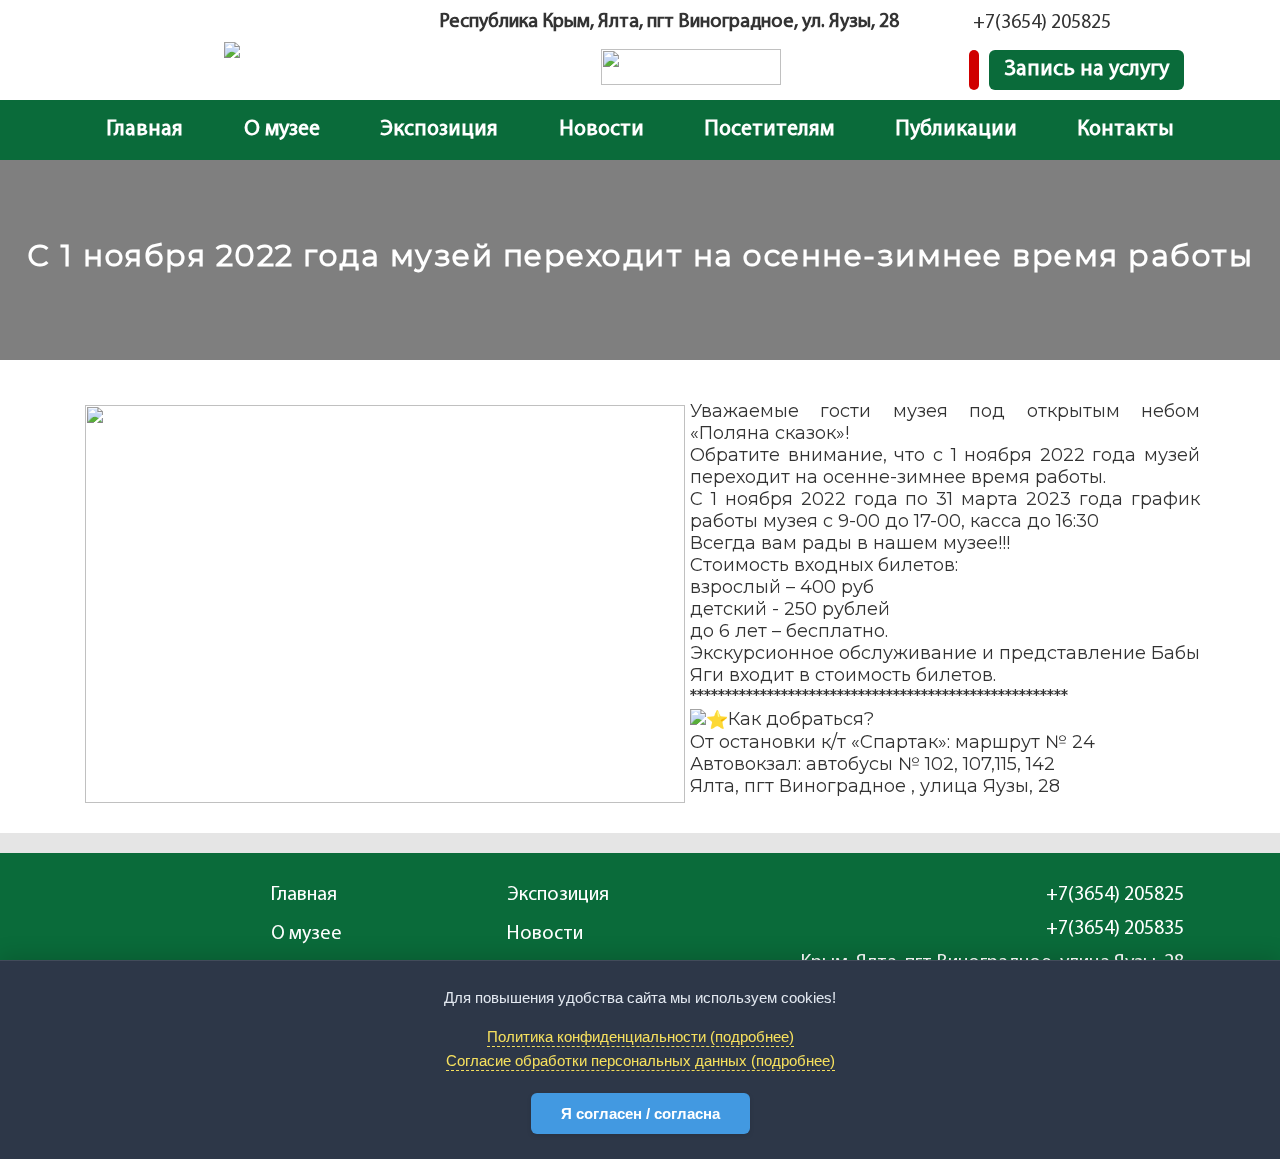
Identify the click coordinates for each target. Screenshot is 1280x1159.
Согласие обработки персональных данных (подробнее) (640, 1060)
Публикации (956, 129)
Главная (144, 129)
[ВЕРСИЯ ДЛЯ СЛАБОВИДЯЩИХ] (974, 70)
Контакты (1125, 129)
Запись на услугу (1086, 69)
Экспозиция (439, 129)
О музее (282, 129)
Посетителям (769, 129)
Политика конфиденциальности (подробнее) (640, 1036)
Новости (601, 129)
